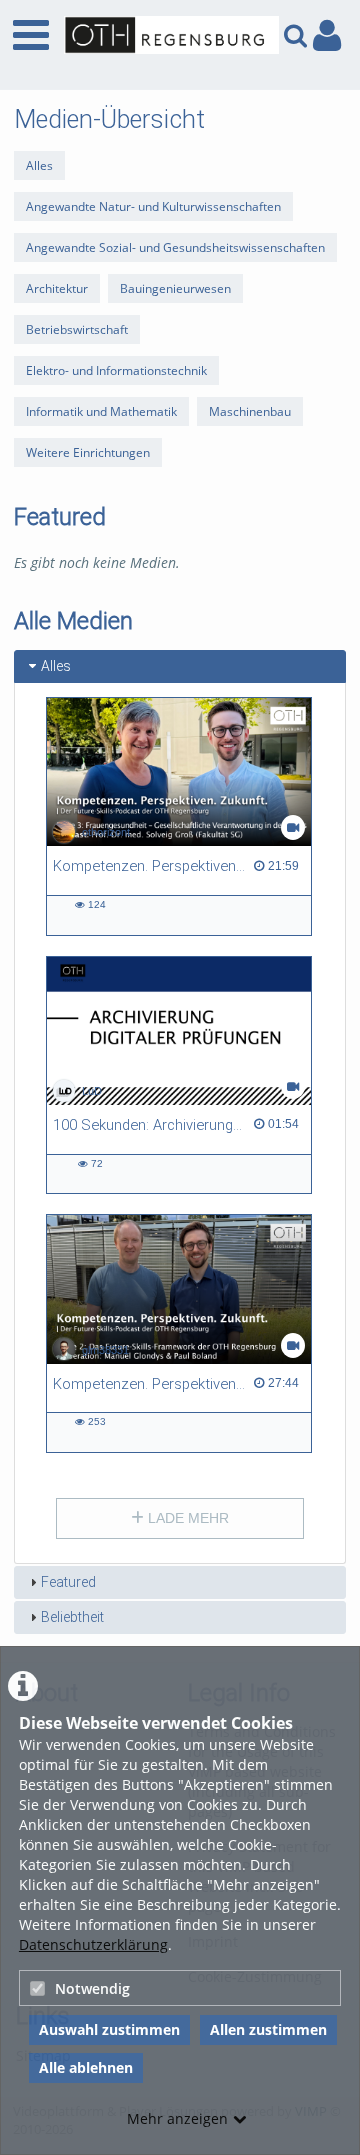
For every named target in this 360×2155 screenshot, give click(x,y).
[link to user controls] (327, 35)
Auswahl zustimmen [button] (109, 2029)
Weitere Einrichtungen (88, 452)
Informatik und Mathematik (101, 411)
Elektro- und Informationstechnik (116, 370)
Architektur (57, 288)
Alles (39, 165)
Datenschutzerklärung (93, 1944)
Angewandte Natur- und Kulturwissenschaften (153, 206)
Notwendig (92, 1988)
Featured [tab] (68, 1582)
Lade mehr (186, 1518)
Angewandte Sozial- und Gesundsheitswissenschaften (175, 247)
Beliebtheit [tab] (72, 1617)
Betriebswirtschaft (77, 329)
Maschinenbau (250, 411)
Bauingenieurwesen (175, 288)
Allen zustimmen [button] (268, 2029)
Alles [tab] (56, 666)
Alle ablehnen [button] (86, 2067)
